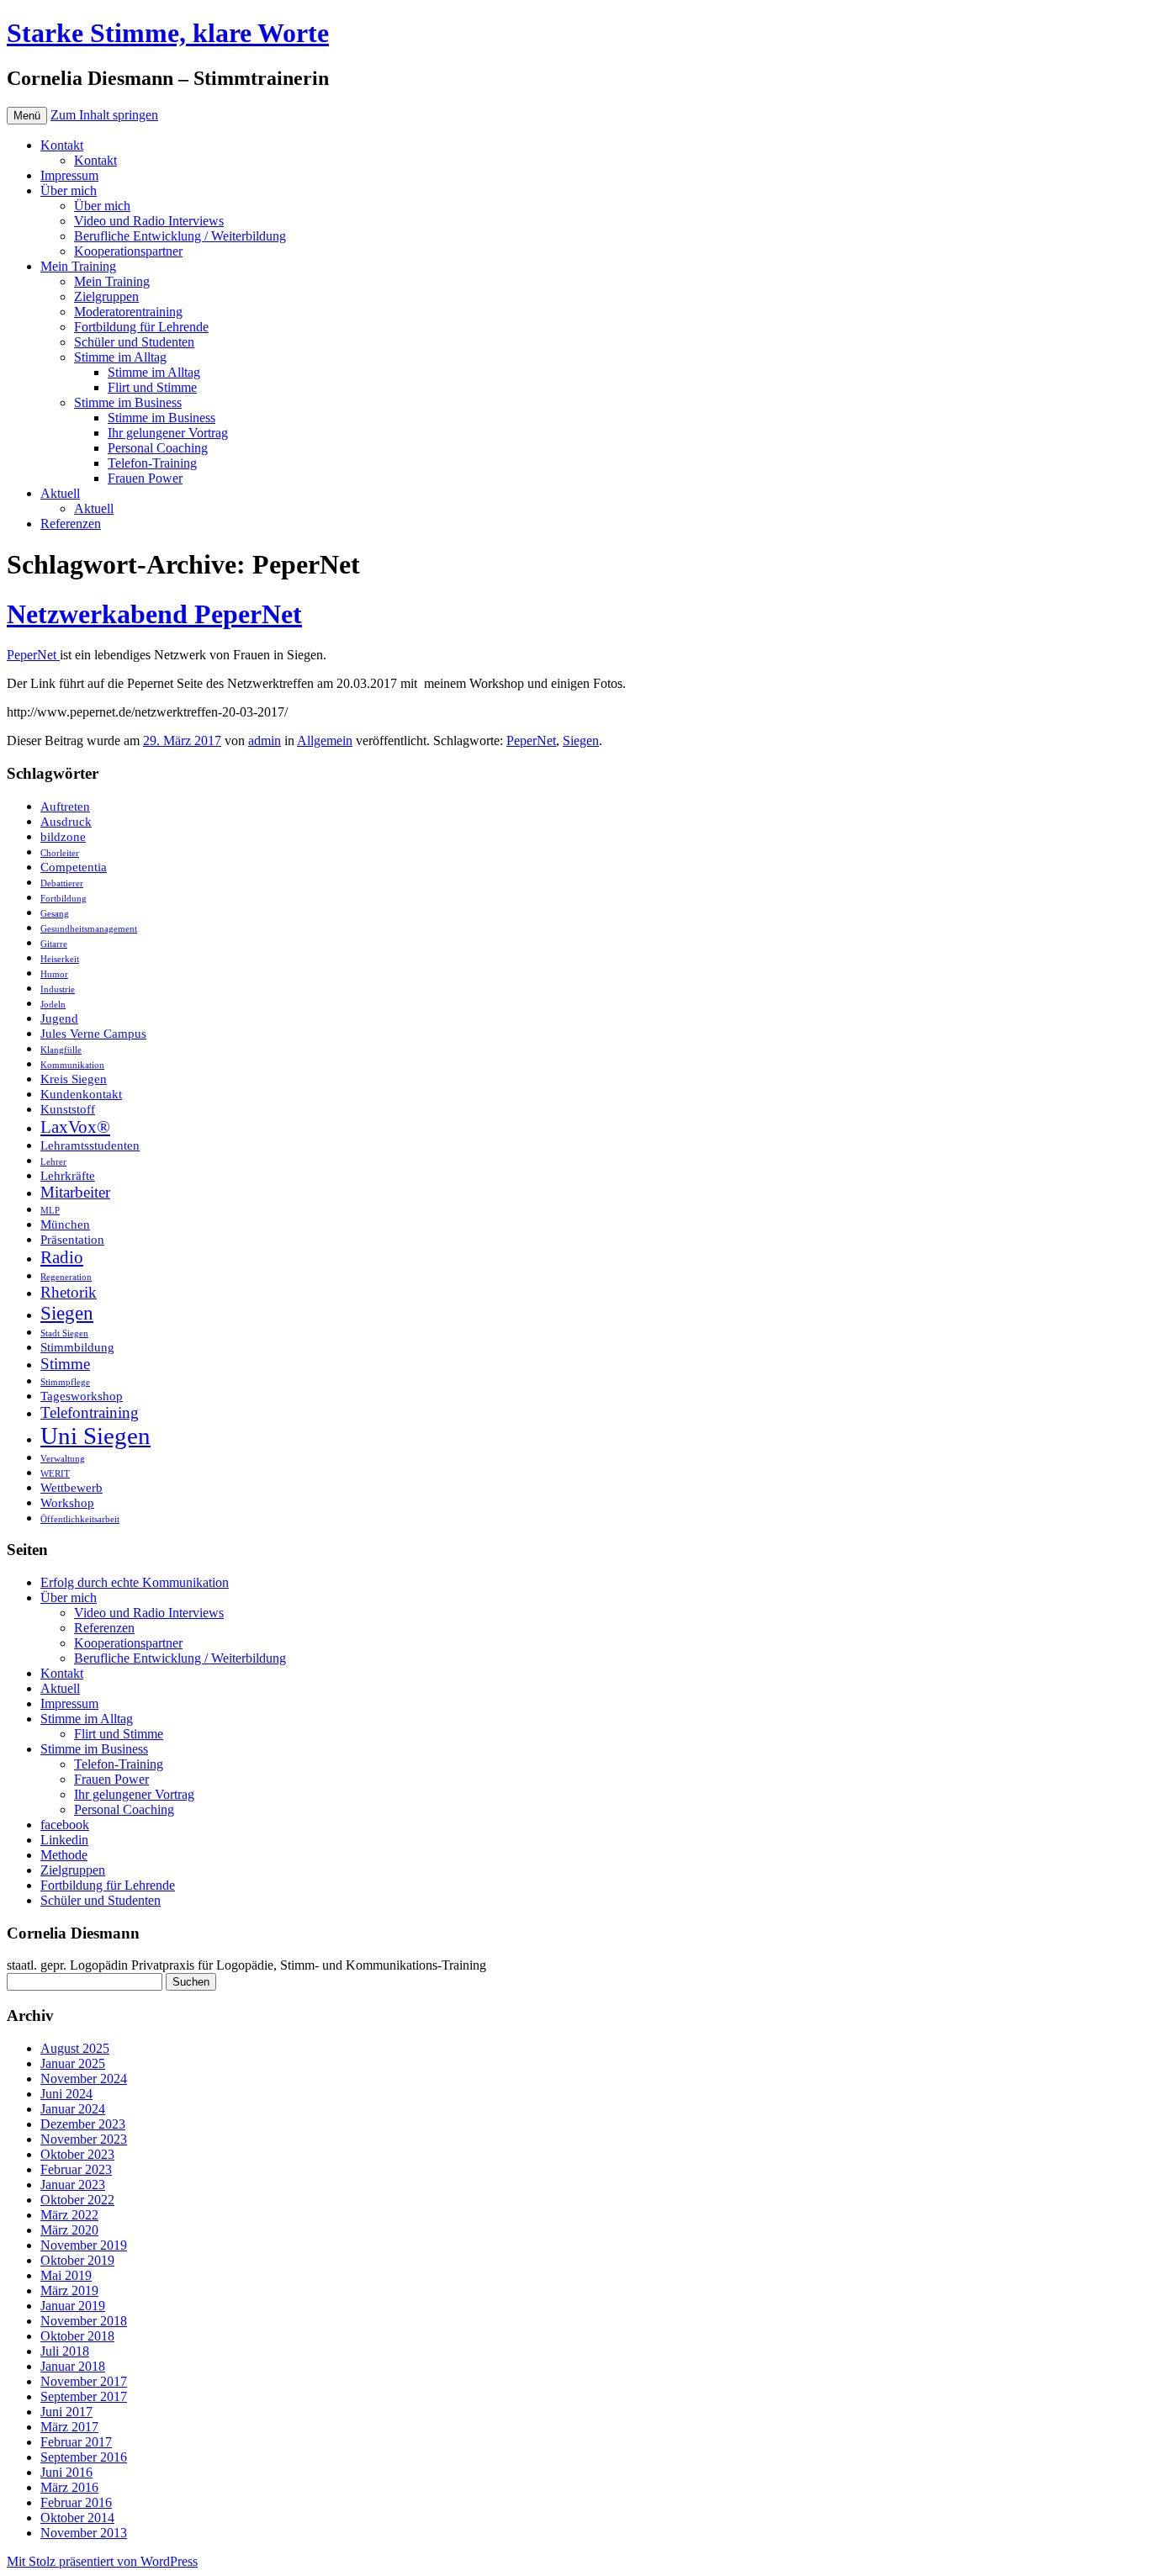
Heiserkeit (60, 959)
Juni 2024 (66, 2094)
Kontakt (62, 145)
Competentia (74, 867)
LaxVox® (75, 1127)
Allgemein (325, 741)
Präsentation (72, 1239)
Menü (27, 116)
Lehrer (53, 1162)
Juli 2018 (65, 2351)
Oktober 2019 (77, 2260)
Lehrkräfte (68, 1175)
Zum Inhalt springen (104, 115)
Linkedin (64, 1840)
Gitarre (54, 944)
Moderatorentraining (128, 312)
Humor (54, 974)
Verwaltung (63, 1459)
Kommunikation (72, 1065)
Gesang (55, 914)
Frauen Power (145, 478)
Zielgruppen (106, 296)
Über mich (69, 190)
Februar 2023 (76, 2169)
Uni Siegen (95, 1436)
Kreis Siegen (74, 1079)
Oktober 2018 (77, 2336)
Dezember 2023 (83, 2124)
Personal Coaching (158, 448)
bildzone (63, 836)
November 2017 (84, 2381)
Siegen (581, 741)
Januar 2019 (73, 2306)
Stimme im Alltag (120, 357)
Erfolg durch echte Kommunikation (135, 1582)
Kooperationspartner (128, 251)
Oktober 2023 (77, 2154)
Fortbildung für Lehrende (141, 327)
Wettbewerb (71, 1487)
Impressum (69, 175)
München (65, 1224)
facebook (65, 1825)
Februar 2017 (76, 2442)
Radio (62, 1257)
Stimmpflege (65, 1382)
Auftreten (65, 806)
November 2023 (84, 2139)
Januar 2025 (73, 2063)
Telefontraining (90, 1412)
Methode (64, 1855)
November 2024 (84, 2079)
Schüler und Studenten (134, 342)
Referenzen (71, 524)
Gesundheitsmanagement (89, 929)
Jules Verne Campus (93, 1033)
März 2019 (69, 2290)
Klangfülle (61, 1050)
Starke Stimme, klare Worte (168, 33)
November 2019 (84, 2245)
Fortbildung (64, 899)
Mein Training (78, 266)
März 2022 (69, 2215)
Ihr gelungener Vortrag (168, 433)
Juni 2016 (66, 2472)
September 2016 (84, 2457)
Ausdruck (66, 821)
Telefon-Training (152, 463)
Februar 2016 (76, 2502)
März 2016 (69, 2487)
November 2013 (84, 2533)
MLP (50, 1211)
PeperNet (33, 655)
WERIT (55, 1474)
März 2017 (69, 2427)
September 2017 (84, 2396)
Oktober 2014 (77, 2518)
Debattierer (62, 883)
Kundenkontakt (81, 1094)
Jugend (59, 1018)
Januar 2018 (73, 2366)
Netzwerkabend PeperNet (154, 614)
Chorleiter (60, 853)
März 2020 (69, 2230)
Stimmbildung (77, 1347)
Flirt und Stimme (152, 387)
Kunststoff (68, 1109)
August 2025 (75, 2048)
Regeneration (66, 1277)
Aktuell (60, 493)
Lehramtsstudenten (90, 1145)
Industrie (58, 989)
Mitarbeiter (75, 1192)
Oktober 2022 (77, 2200)
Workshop (67, 1502)
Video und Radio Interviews (149, 221)
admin (265, 741)
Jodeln (53, 1005)
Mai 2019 (66, 2275)
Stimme (65, 1364)
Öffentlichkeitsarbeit (80, 1519)
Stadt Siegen (64, 1333)
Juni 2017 (66, 2412)
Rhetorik (69, 1292)
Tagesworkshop (82, 1396)
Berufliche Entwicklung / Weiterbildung (180, 236)
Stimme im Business (128, 402)
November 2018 (84, 2321)
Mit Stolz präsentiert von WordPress (102, 2561)
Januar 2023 (73, 2185)
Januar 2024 (73, 2109)
